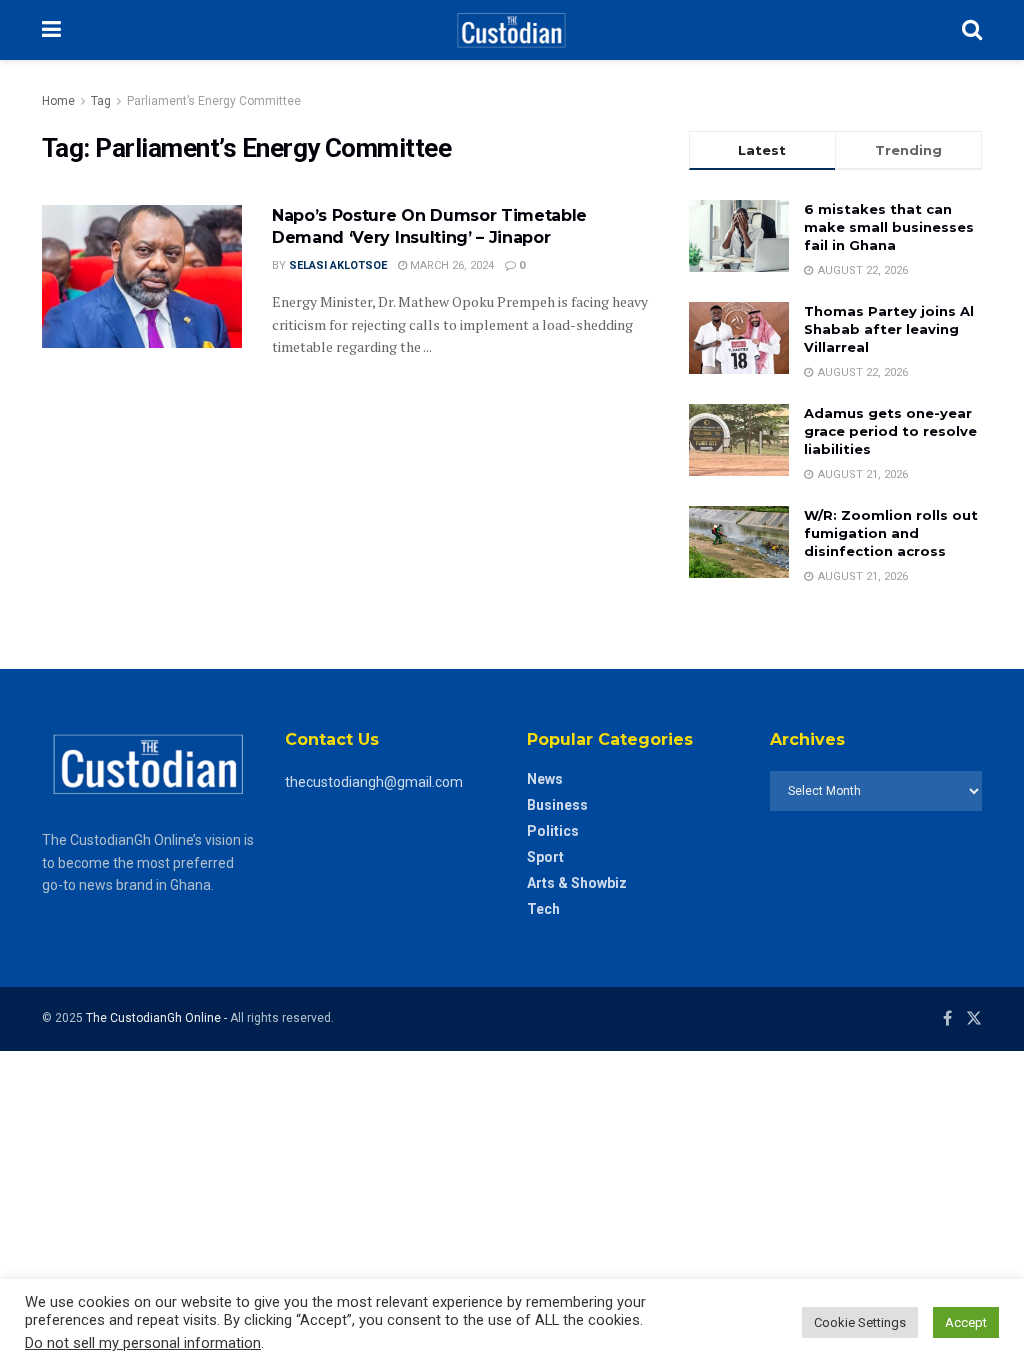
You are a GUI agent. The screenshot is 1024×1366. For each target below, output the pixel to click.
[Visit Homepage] (511, 30)
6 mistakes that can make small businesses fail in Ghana (889, 227)
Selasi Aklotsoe (338, 265)
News (545, 779)
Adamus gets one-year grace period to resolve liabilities (890, 431)
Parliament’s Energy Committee (214, 101)
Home (58, 101)
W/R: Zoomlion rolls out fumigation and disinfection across (891, 533)
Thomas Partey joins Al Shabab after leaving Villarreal (889, 329)
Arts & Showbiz (577, 883)
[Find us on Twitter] (974, 1018)
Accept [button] (966, 1322)
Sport (545, 857)
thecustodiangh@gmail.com (374, 782)
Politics (553, 831)
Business (557, 805)
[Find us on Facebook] (947, 1018)
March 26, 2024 (450, 265)
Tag (101, 101)
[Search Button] (972, 30)
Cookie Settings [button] (860, 1322)
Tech (543, 909)
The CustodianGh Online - (158, 1018)
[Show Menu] (51, 30)
